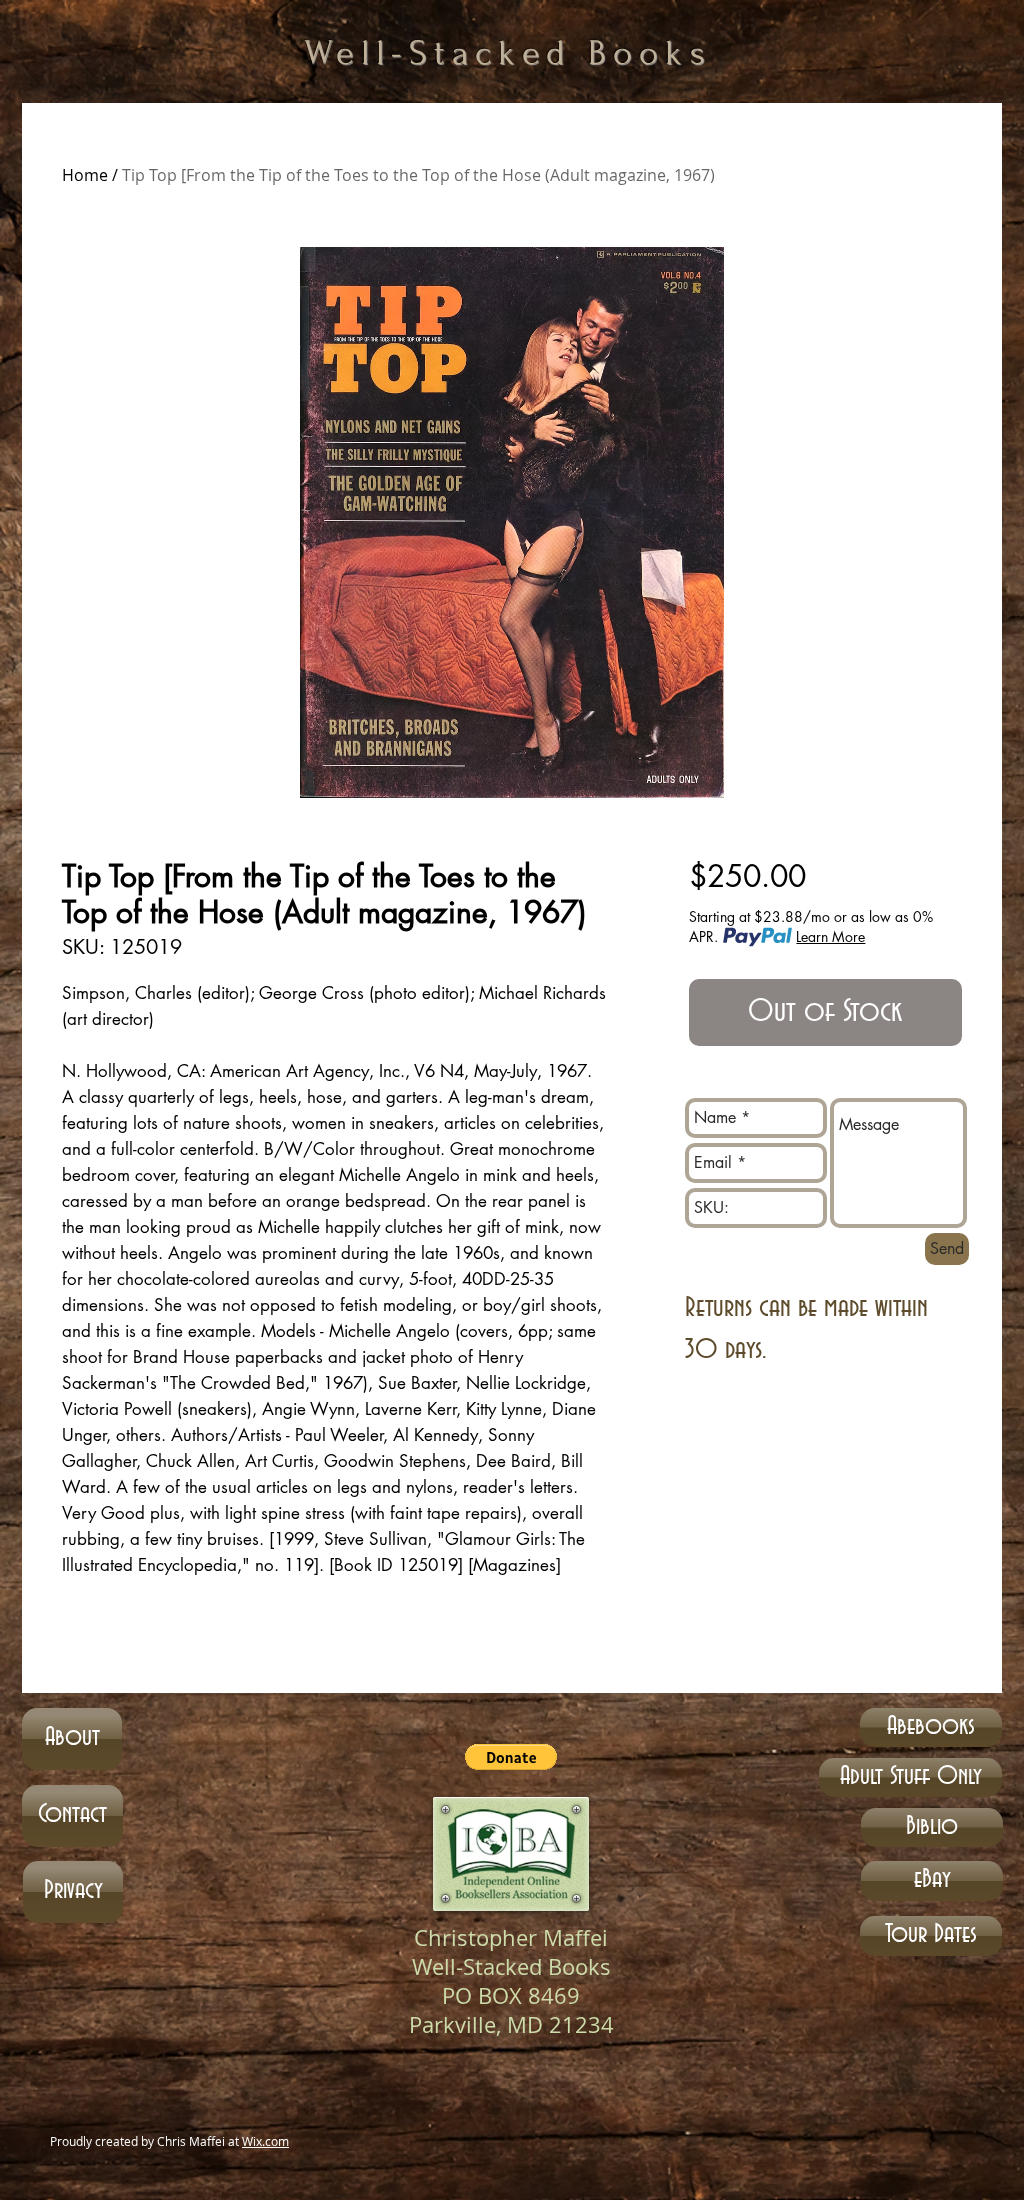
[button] (511, 1757)
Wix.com (265, 2141)
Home (85, 175)
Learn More (830, 936)
